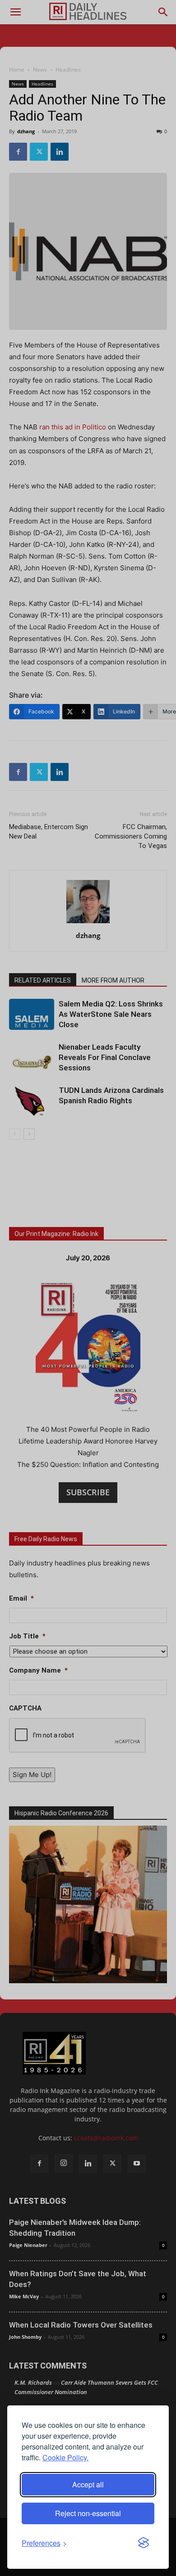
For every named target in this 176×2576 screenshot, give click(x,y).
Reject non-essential (88, 2513)
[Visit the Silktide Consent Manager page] (144, 2543)
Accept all (88, 2484)
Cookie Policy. (65, 2457)
